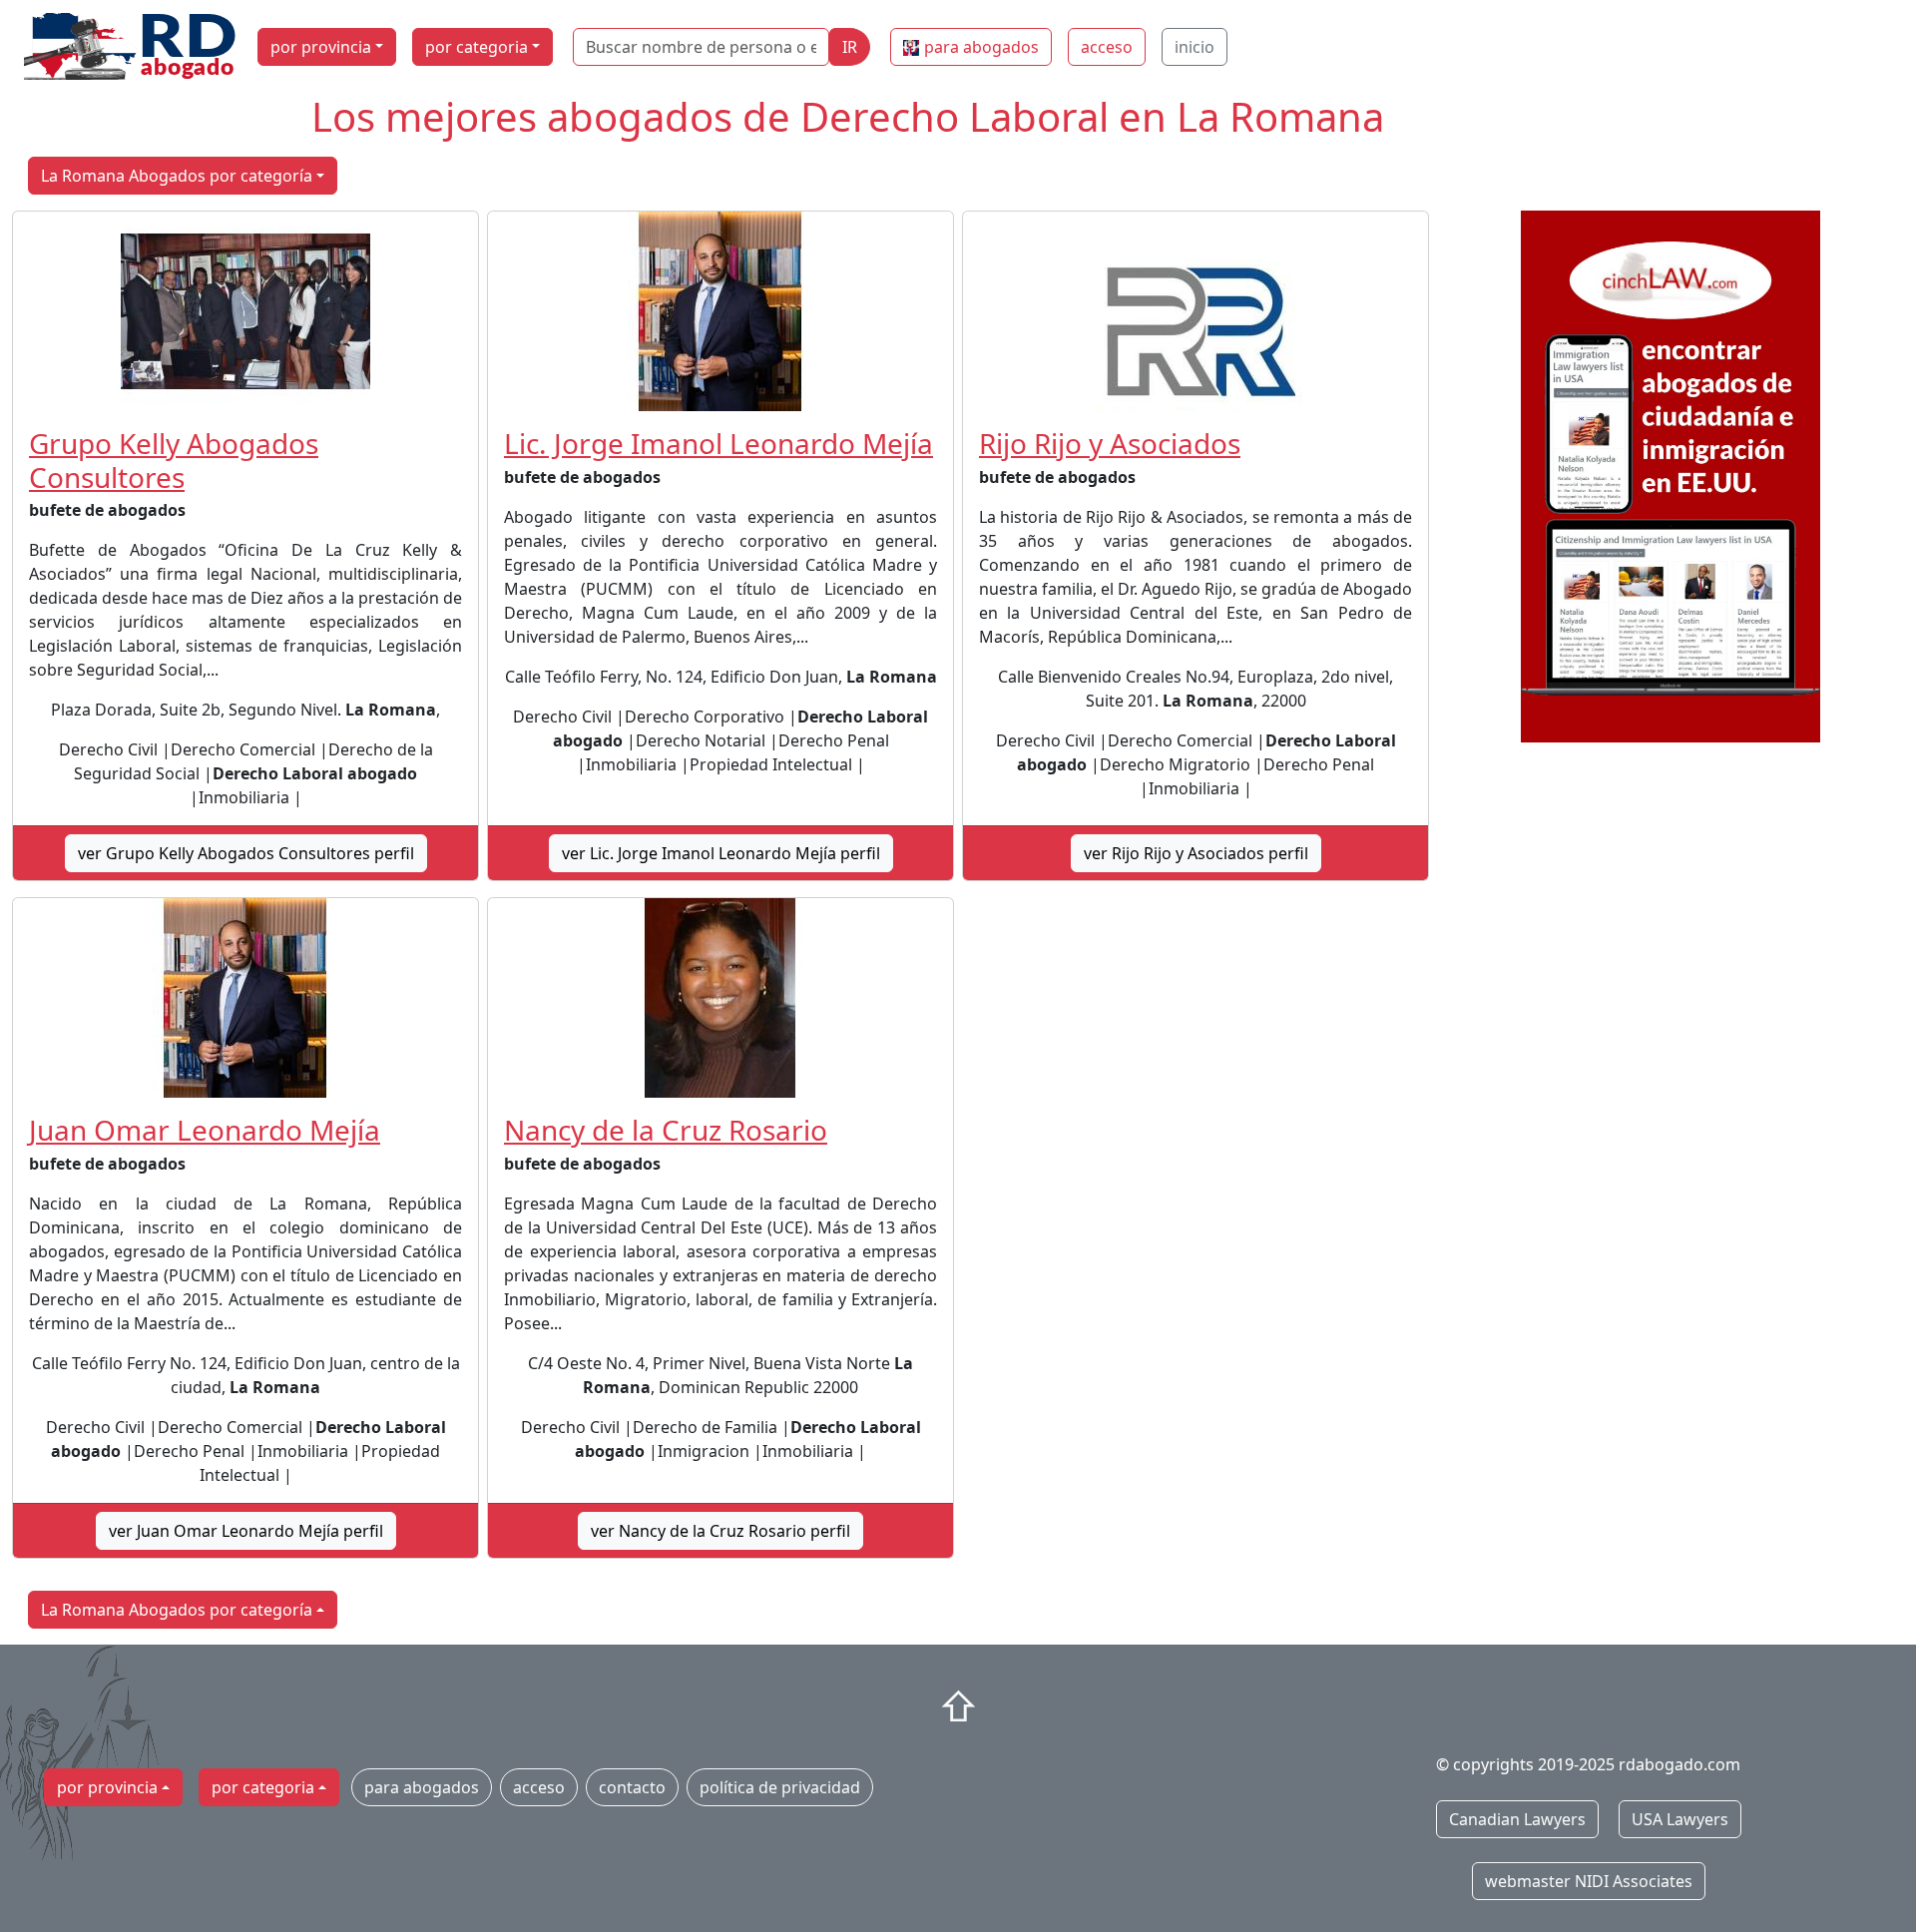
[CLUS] (1671, 477)
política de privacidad (780, 1787)
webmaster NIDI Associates (1589, 1881)
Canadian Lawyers (1517, 1819)
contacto (632, 1787)
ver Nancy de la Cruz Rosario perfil (720, 1531)
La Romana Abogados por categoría (177, 176)
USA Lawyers (1680, 1819)
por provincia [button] (321, 47)
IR (850, 47)
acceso (1107, 47)
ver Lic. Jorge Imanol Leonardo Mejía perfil (721, 853)
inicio (1195, 47)
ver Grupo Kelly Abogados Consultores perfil (246, 853)
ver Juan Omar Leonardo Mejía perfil (246, 1531)
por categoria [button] (477, 47)
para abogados (981, 47)
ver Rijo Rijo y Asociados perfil (1196, 853)
